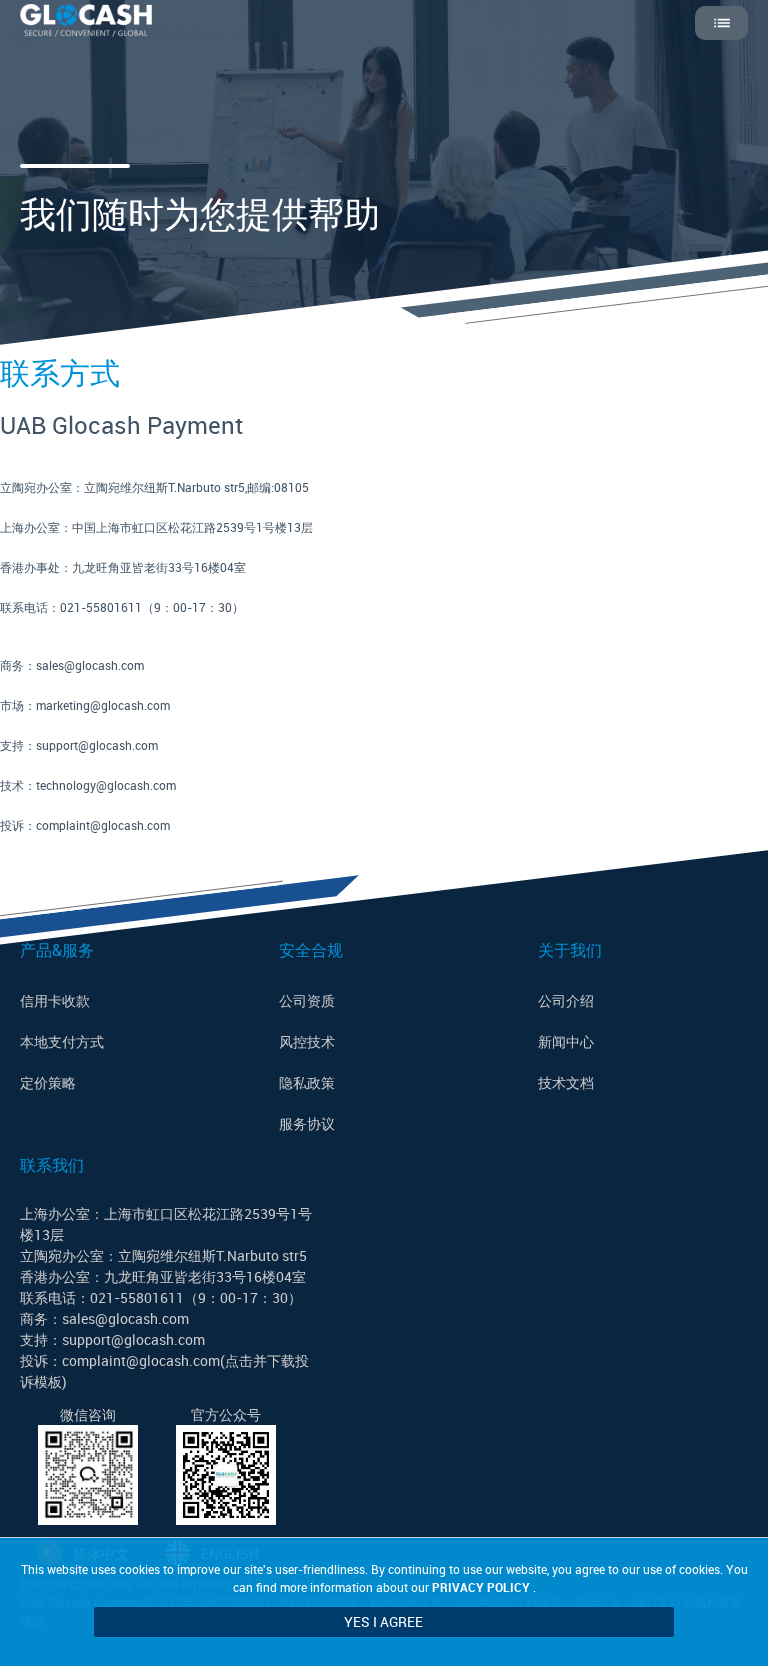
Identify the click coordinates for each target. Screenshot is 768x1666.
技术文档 (566, 1082)
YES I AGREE (383, 1621)
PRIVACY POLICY (481, 1587)
